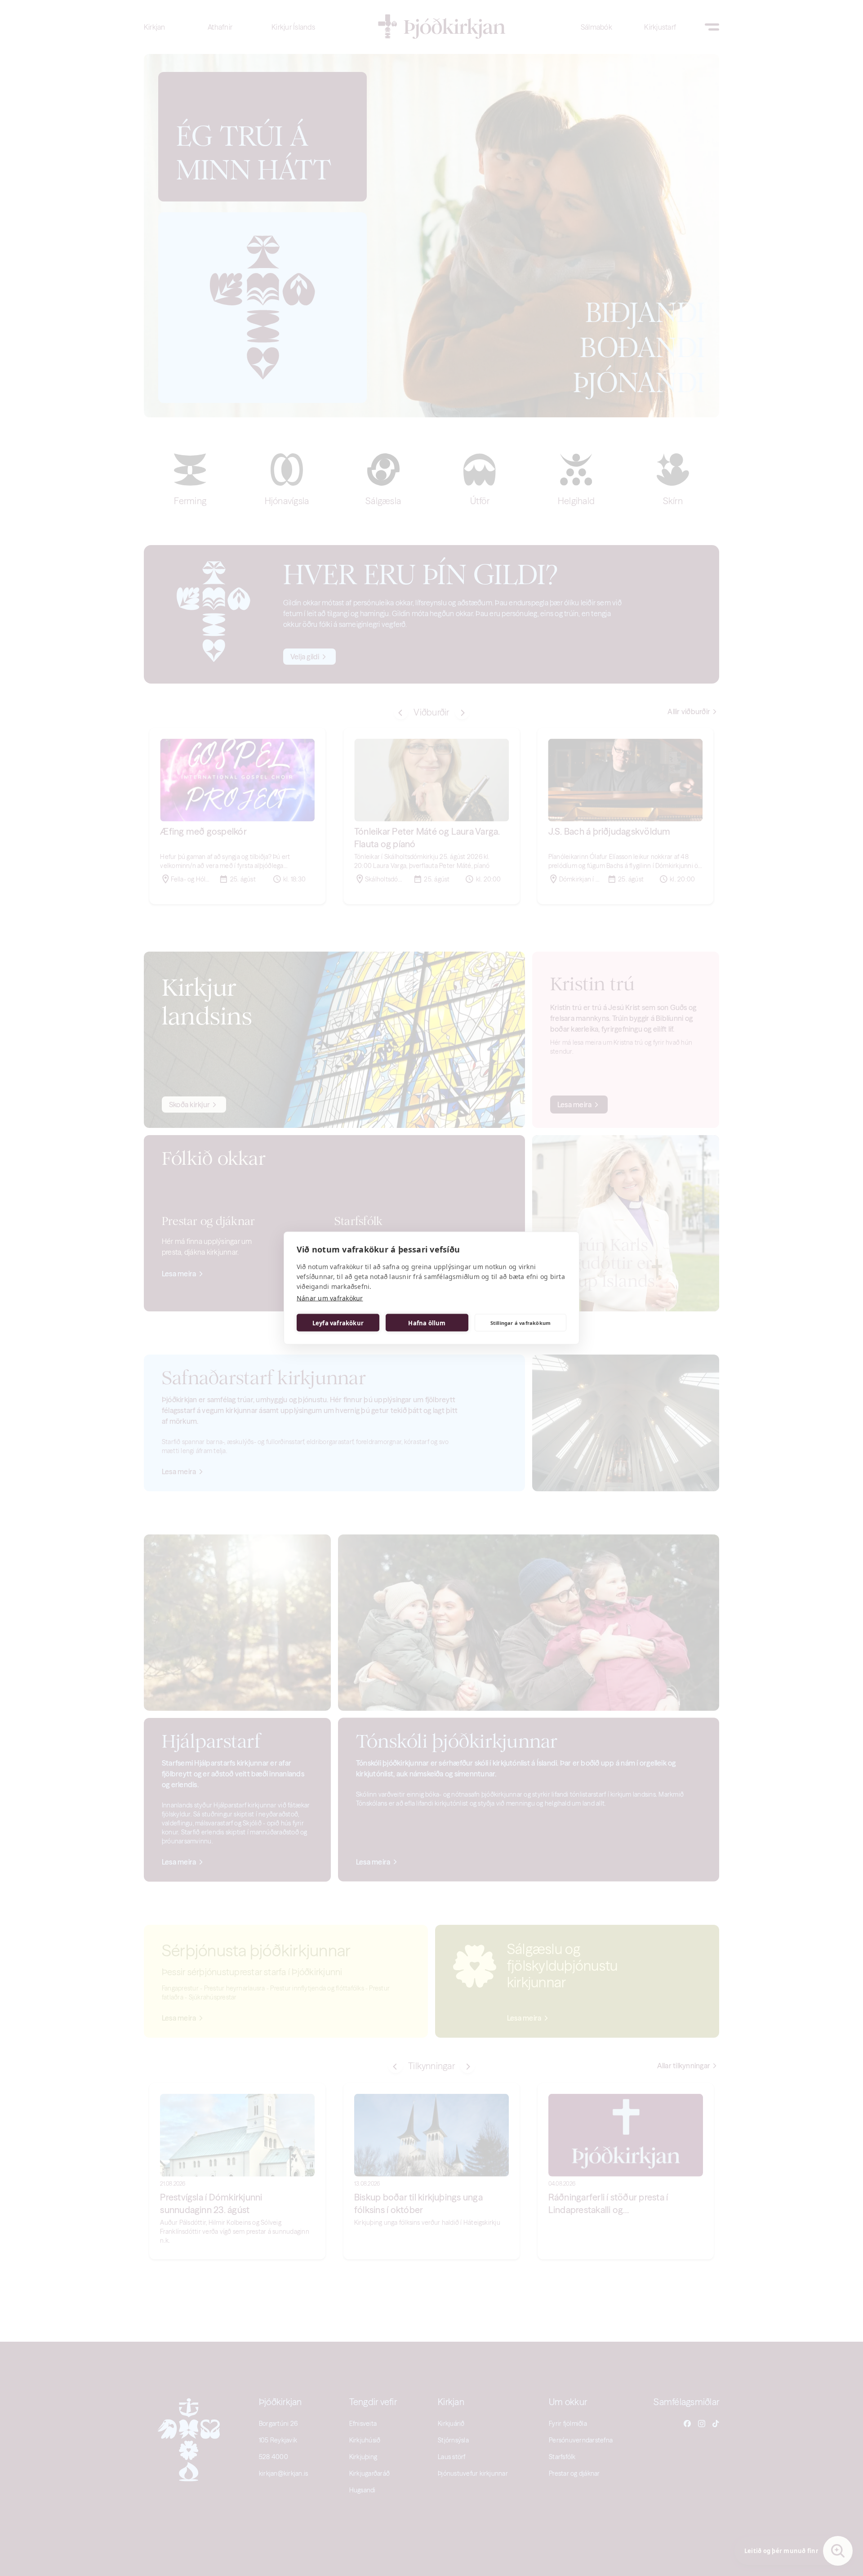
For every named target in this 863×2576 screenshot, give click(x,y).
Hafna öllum (427, 1323)
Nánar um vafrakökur (330, 1298)
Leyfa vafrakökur (338, 1323)
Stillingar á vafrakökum (521, 1322)
